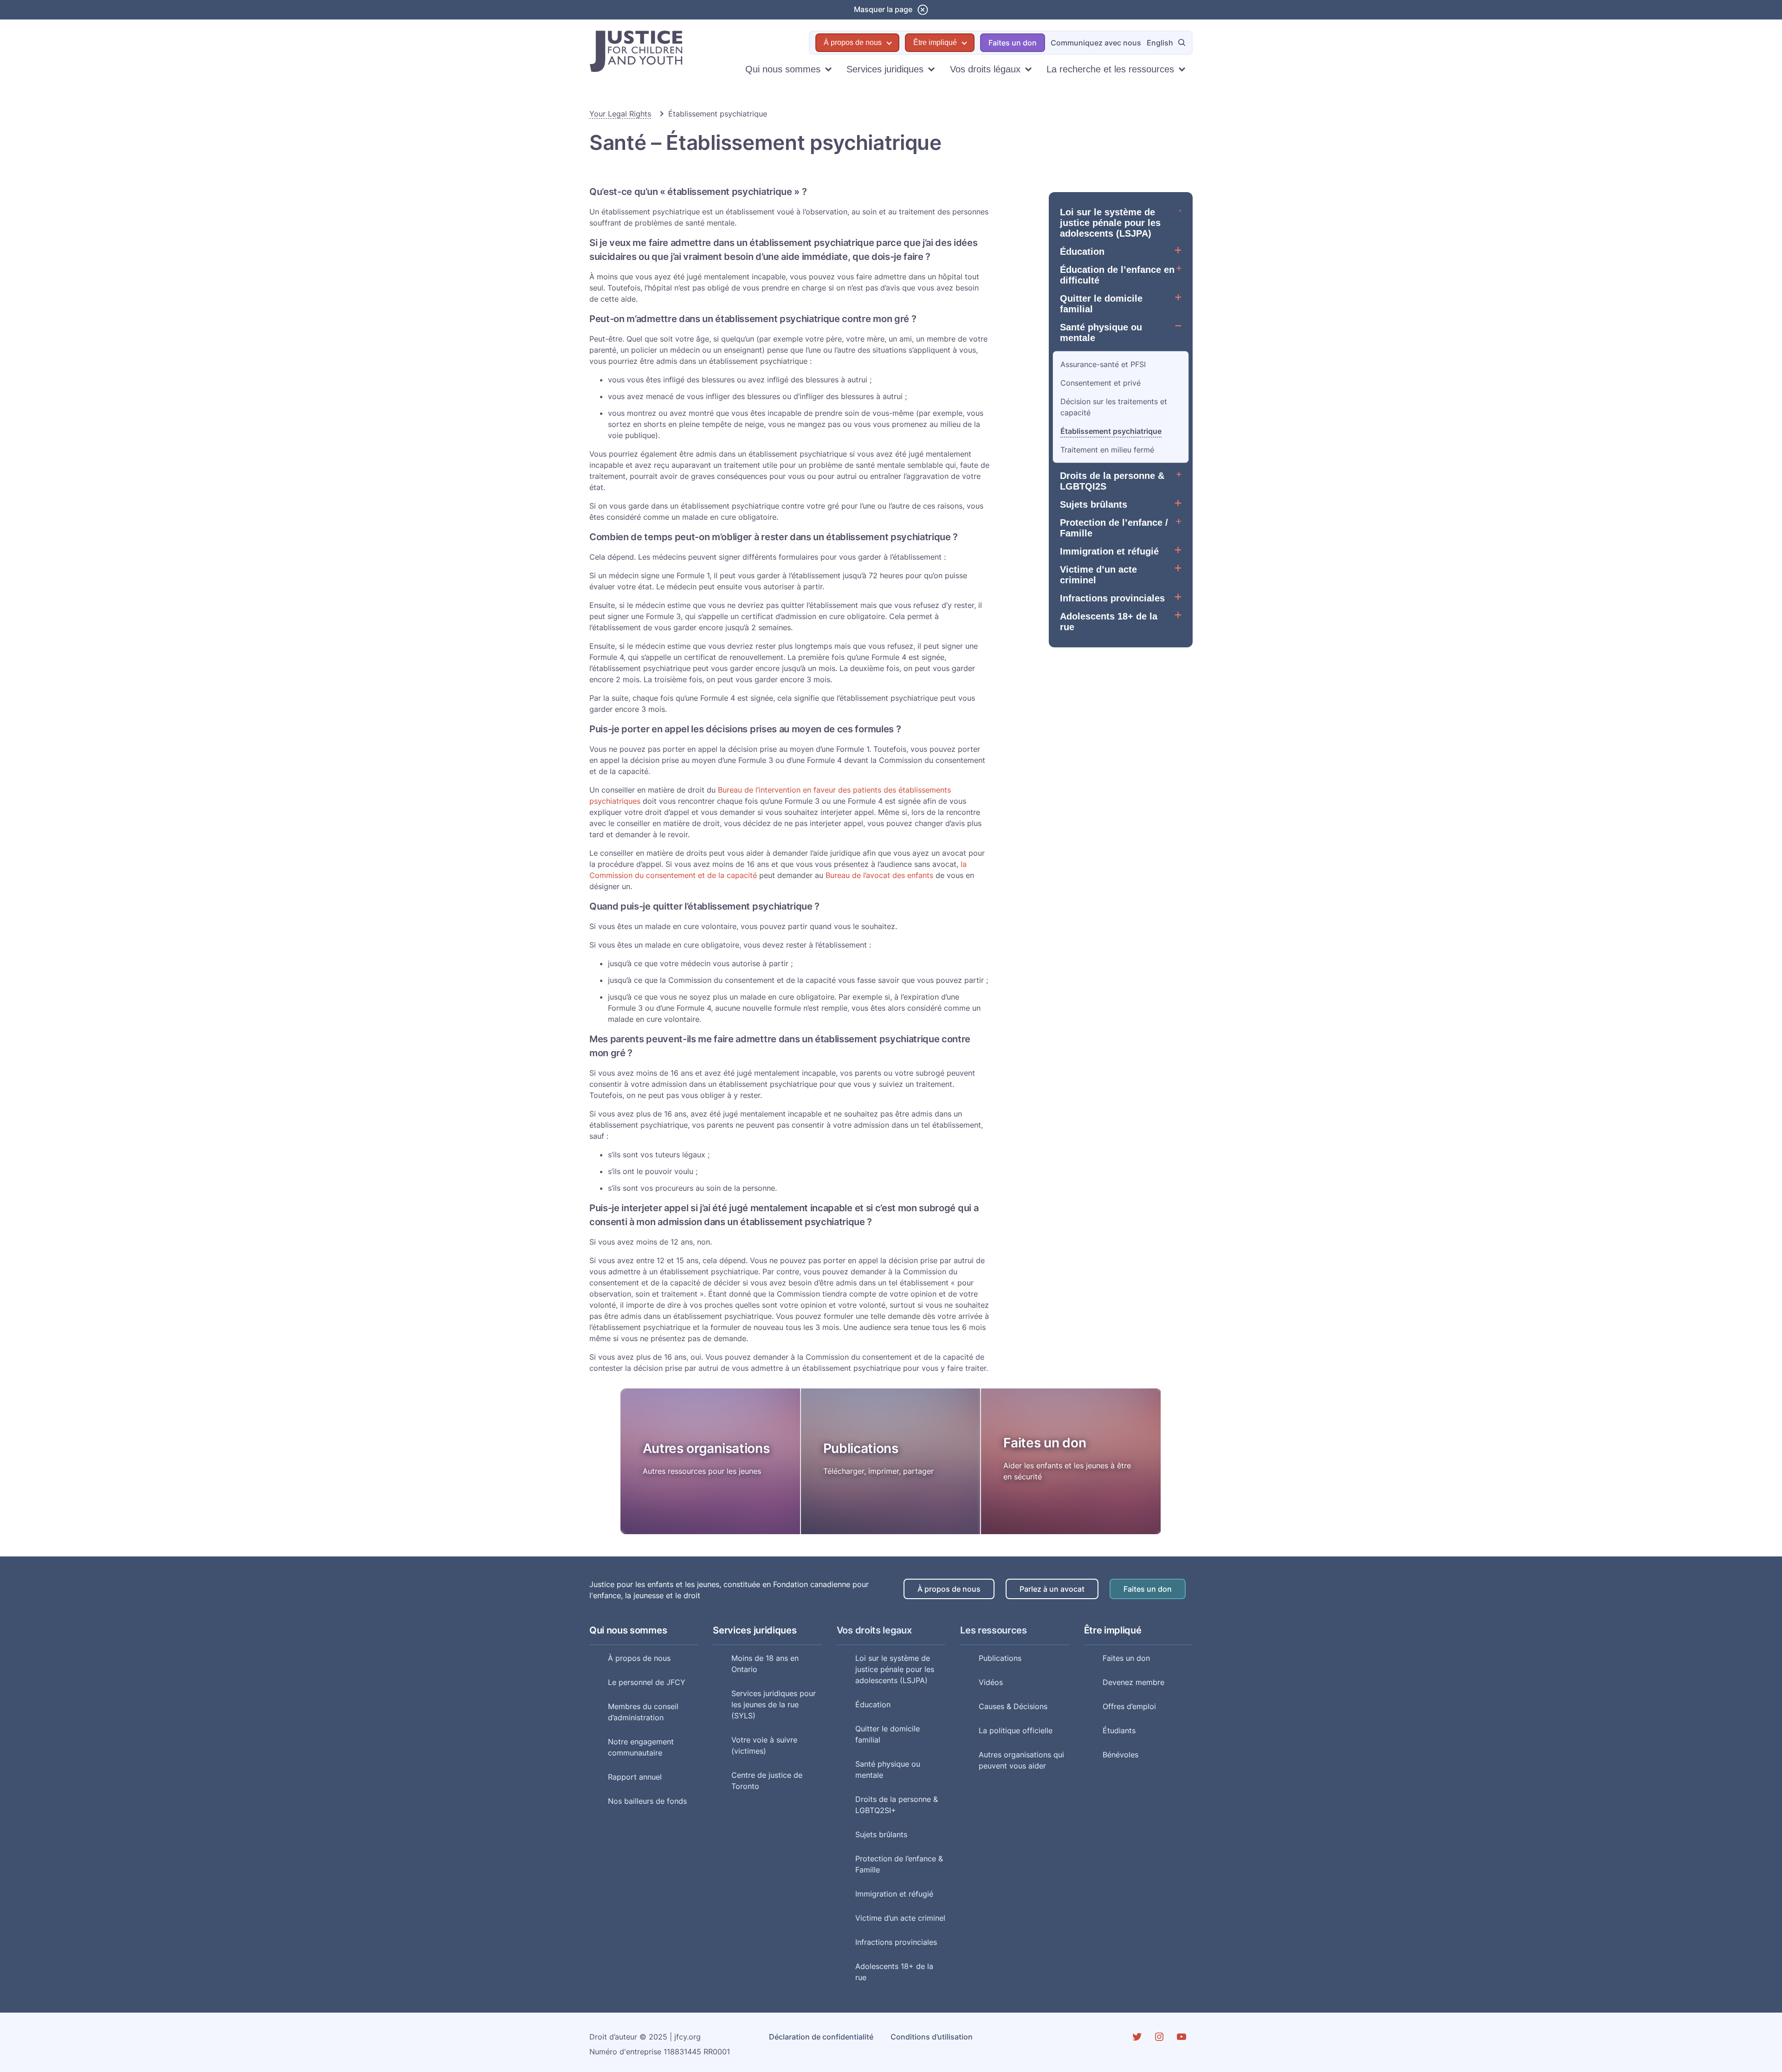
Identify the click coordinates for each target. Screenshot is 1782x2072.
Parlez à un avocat (1052, 1589)
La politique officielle (1016, 1730)
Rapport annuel (635, 1777)
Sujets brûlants (1094, 504)
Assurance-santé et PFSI (1103, 364)
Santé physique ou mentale (1101, 332)
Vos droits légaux (985, 69)
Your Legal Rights (620, 114)
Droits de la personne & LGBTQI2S (1112, 481)
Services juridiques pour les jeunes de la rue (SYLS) (774, 1704)
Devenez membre (1133, 1682)
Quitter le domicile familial (1101, 304)
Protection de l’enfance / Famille (1114, 528)
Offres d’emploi (1129, 1706)
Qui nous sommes (783, 69)
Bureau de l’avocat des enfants (879, 875)
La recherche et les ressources (1110, 69)
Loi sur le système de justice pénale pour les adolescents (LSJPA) (1110, 223)
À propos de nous (853, 42)
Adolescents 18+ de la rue (1109, 622)
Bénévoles (1120, 1755)
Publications (861, 1448)
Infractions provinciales (1112, 598)
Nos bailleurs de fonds (647, 1801)
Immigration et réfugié (1109, 551)
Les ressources (994, 1630)
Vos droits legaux (874, 1630)
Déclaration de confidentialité (821, 2037)
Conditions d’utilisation (932, 2037)
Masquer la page (883, 9)
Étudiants (1119, 1730)
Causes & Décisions (1013, 1706)
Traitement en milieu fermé (1107, 450)
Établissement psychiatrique (1111, 431)
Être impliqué (935, 42)
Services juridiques (885, 69)
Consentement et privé (1101, 383)
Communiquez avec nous (1096, 43)
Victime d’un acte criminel (1098, 575)
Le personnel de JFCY (647, 1682)
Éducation (1082, 252)
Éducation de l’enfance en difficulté (1117, 275)
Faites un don (1013, 43)
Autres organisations (706, 1448)
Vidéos (991, 1682)
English (1160, 43)
